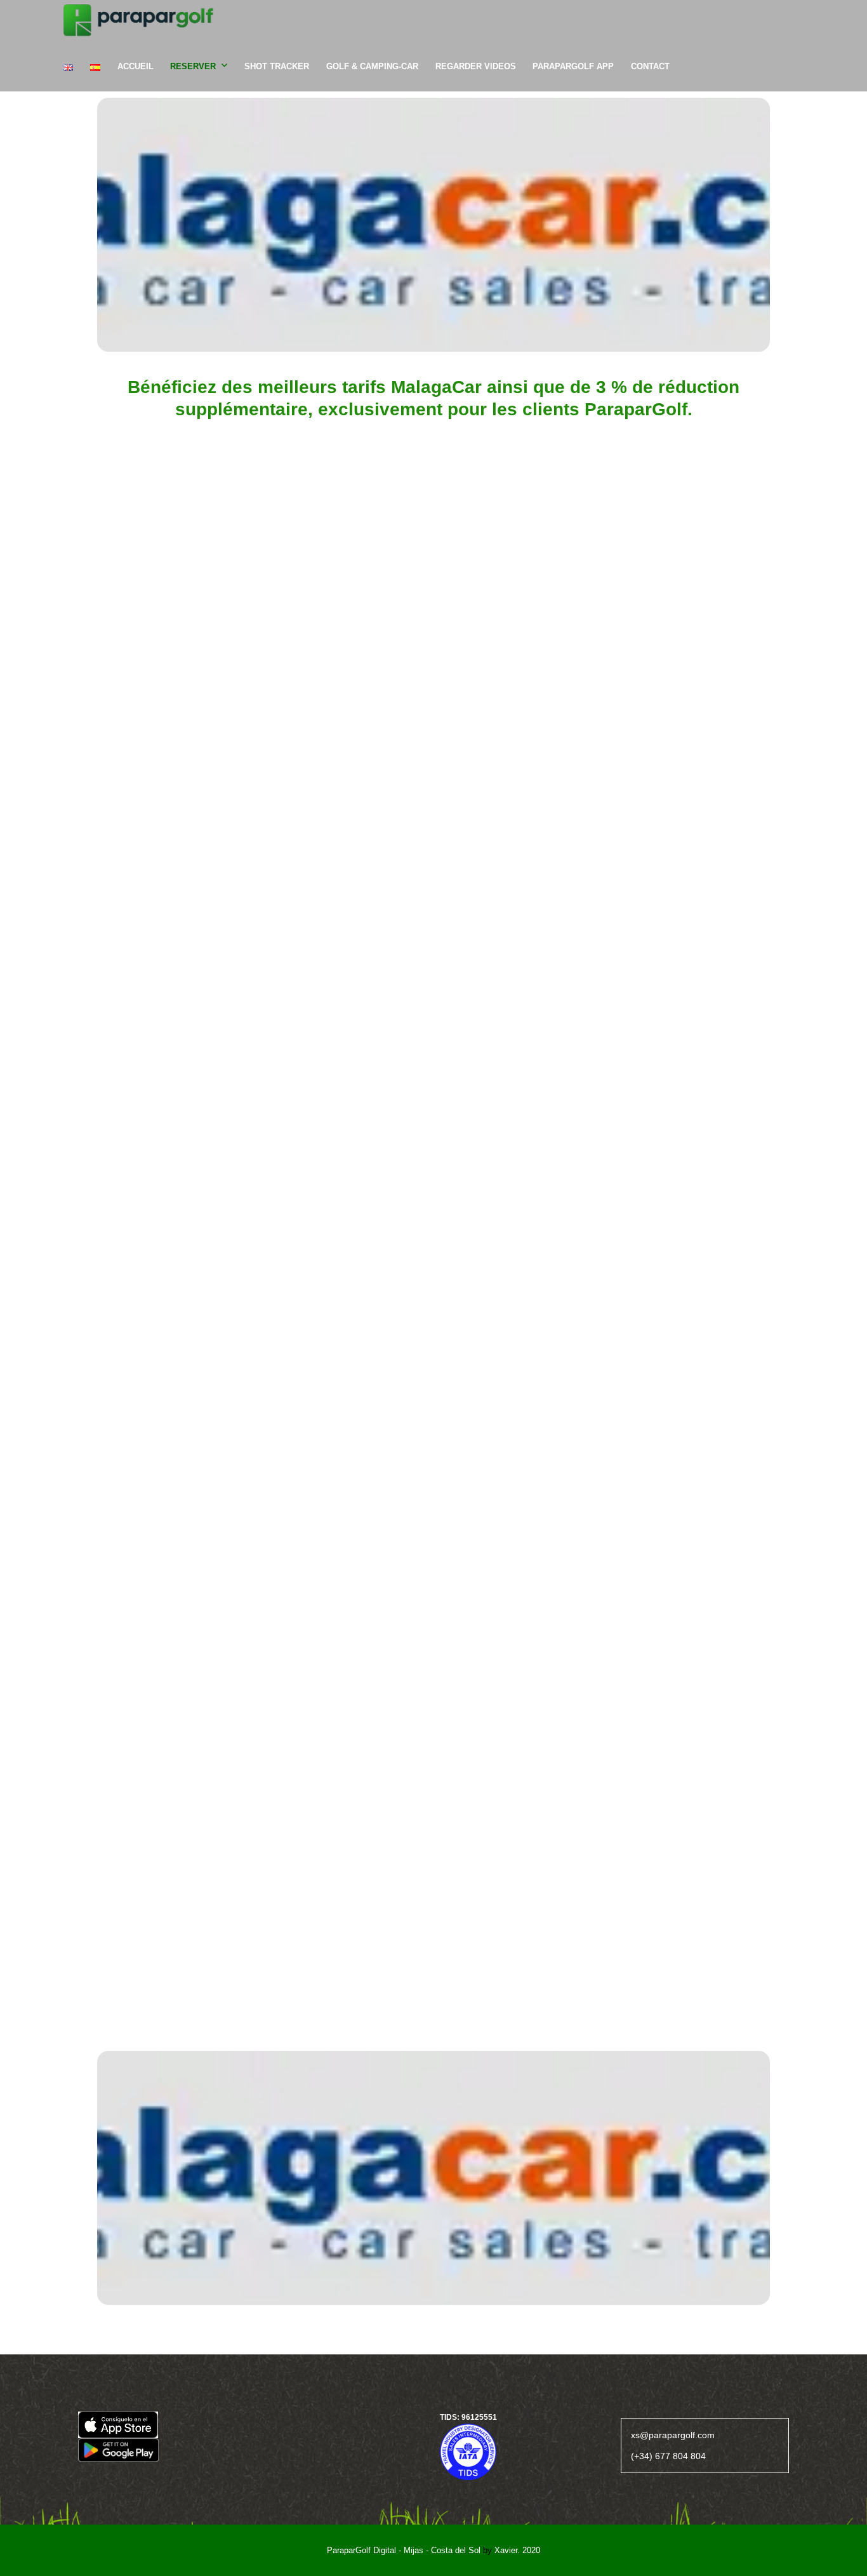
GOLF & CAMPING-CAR (372, 66)
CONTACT (650, 66)
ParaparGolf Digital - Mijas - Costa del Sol (404, 2550)
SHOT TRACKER (277, 66)
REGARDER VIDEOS (476, 66)
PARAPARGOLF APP (573, 66)
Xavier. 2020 (517, 2550)
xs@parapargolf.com (673, 2435)
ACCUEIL (136, 66)
